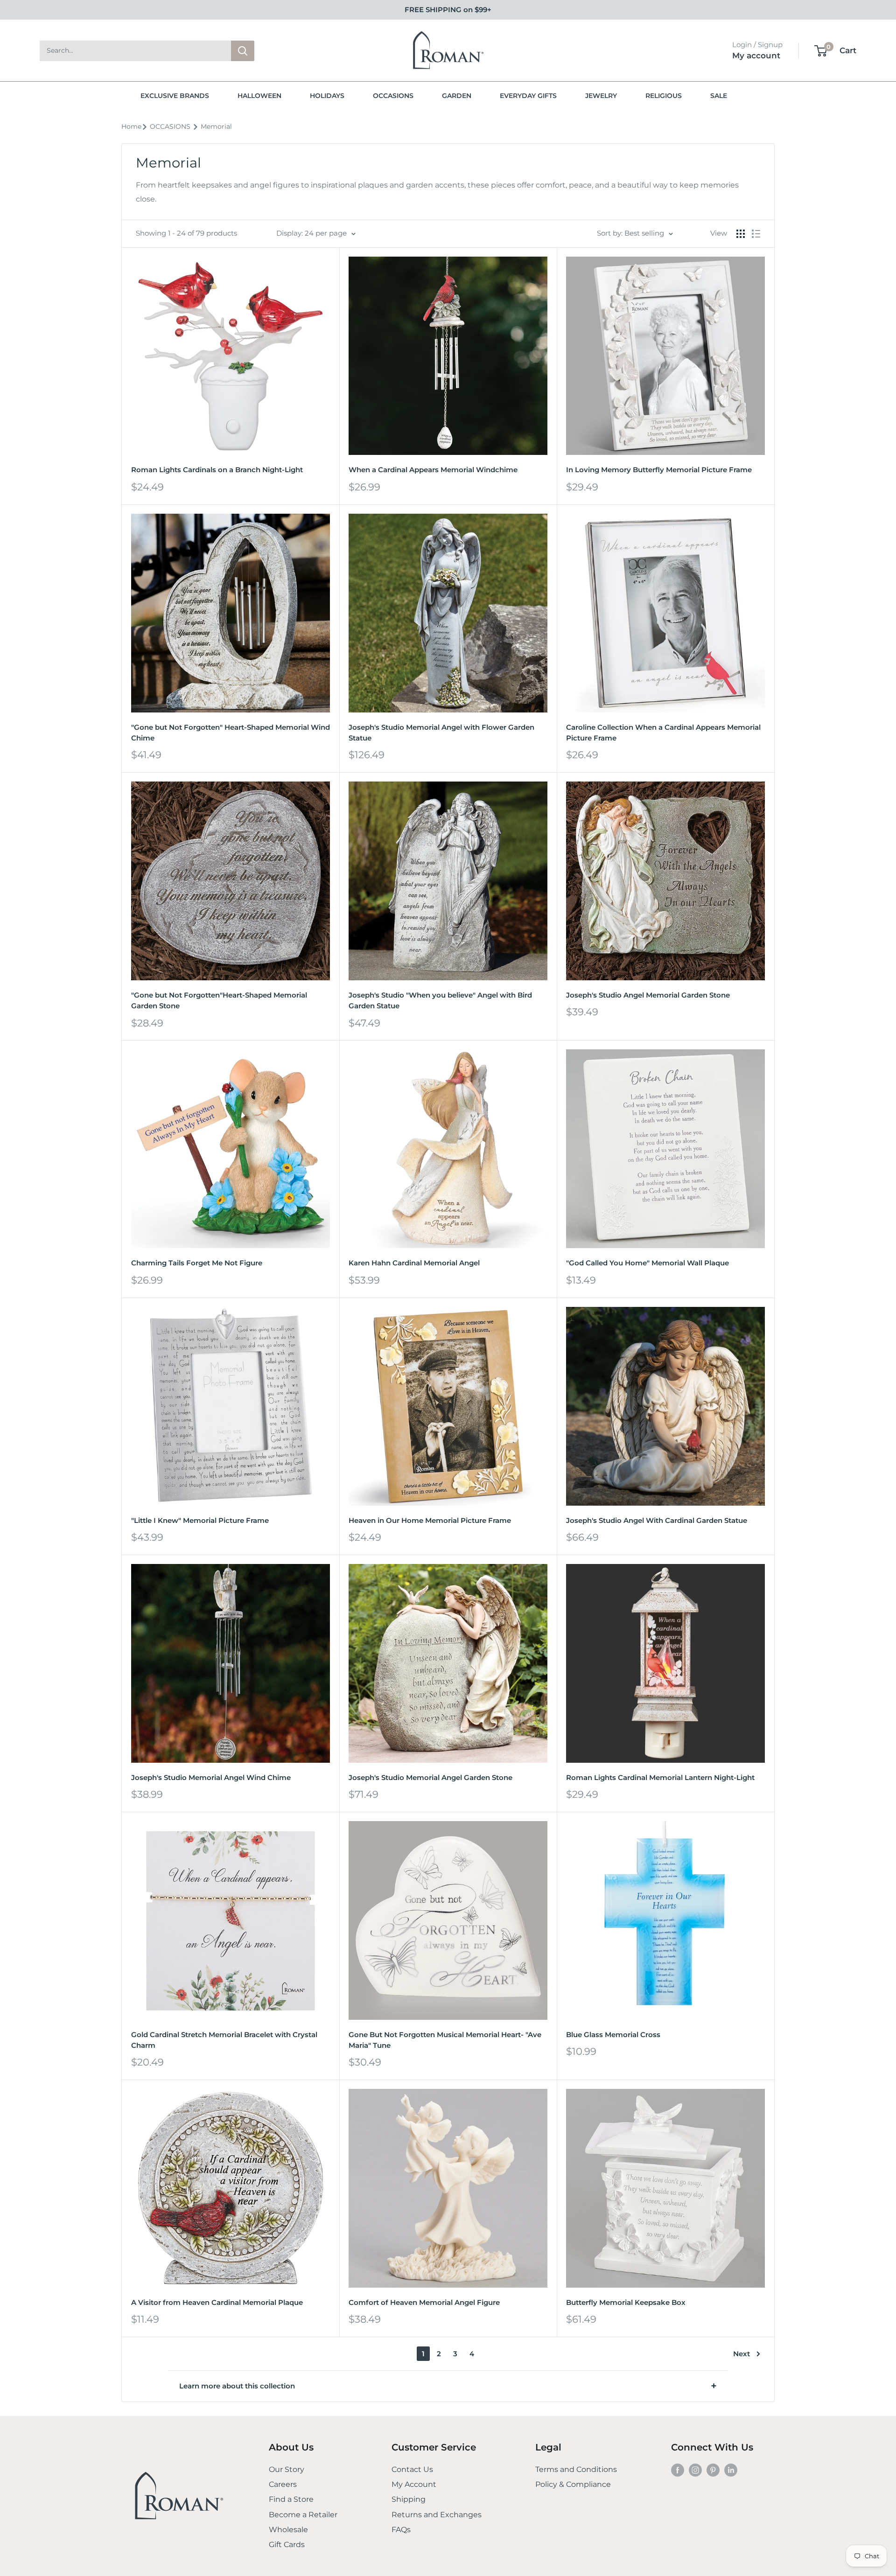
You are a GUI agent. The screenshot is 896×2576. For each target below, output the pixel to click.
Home (131, 126)
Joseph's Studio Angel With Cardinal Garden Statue (657, 1520)
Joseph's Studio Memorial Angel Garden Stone (430, 1777)
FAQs (401, 2530)
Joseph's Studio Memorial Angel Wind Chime (211, 1777)
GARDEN (457, 96)
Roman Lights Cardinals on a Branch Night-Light (217, 470)
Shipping (409, 2499)
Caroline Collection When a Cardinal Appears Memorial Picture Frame (663, 733)
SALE (719, 96)
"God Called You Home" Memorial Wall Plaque (647, 1263)
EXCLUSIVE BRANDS (175, 96)
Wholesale (288, 2530)
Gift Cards (287, 2545)
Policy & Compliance (573, 2484)
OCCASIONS (393, 96)
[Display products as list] (756, 234)
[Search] (243, 51)
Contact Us (412, 2469)
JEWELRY (601, 96)
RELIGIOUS (664, 96)
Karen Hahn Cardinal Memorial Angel (414, 1263)
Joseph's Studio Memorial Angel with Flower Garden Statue (441, 733)
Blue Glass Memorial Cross (613, 2035)
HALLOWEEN (259, 96)
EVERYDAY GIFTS (528, 96)
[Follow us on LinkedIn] (731, 2470)
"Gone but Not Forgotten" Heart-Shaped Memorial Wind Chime (231, 733)
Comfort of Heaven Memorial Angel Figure (424, 2302)
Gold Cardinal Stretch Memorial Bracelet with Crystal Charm (224, 2040)
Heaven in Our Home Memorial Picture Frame (430, 1520)
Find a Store (291, 2499)
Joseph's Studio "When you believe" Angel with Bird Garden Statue (440, 1000)
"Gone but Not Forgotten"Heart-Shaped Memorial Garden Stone (219, 1000)
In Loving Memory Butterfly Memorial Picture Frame (659, 470)
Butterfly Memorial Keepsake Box (626, 2302)
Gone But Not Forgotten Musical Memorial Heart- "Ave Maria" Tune (445, 2040)
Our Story (287, 2469)
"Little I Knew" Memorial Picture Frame (200, 1520)
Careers (283, 2484)
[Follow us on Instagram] (695, 2470)
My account (756, 56)
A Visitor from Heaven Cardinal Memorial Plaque (217, 2302)
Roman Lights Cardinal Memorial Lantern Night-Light (660, 1777)
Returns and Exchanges (437, 2515)
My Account (414, 2484)
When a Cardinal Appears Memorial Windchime (433, 470)
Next (742, 2354)
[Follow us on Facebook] (678, 2470)
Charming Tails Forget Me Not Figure (197, 1263)
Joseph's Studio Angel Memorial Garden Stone (648, 995)
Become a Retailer (303, 2515)
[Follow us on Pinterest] (713, 2470)
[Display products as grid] (741, 234)
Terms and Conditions (576, 2469)
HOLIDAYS (327, 96)
